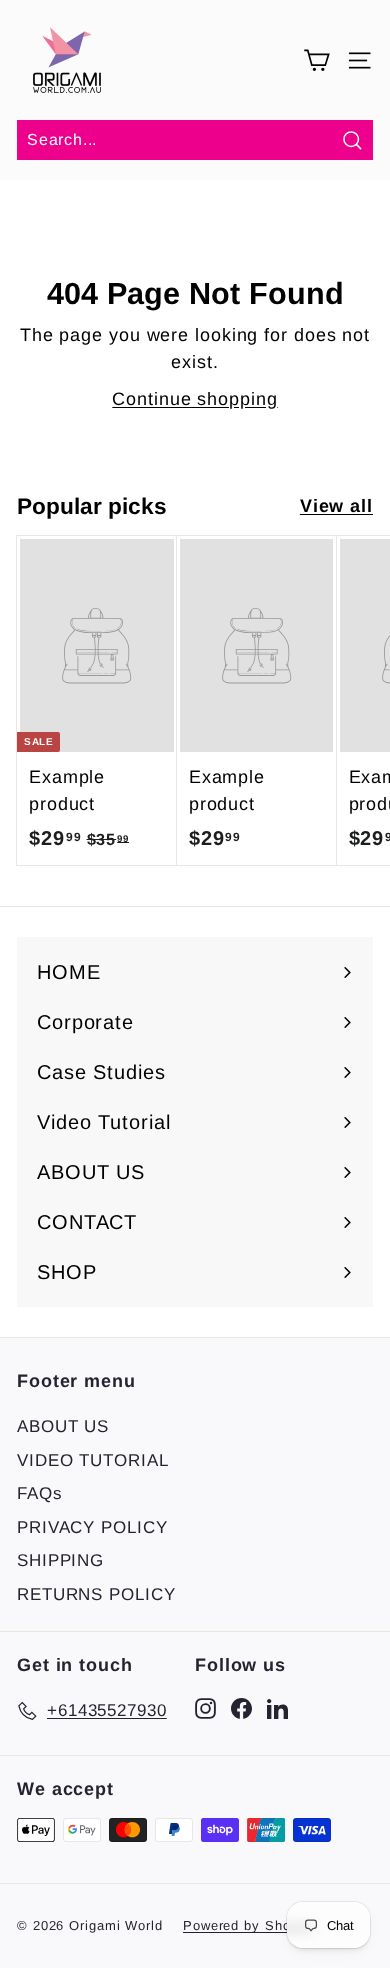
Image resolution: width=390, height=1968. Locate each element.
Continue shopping (194, 399)
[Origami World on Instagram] (205, 1707)
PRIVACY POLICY (92, 1527)
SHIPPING (60, 1560)
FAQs (40, 1493)
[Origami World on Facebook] (241, 1707)
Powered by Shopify (249, 1925)
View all (336, 506)
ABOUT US (63, 1426)
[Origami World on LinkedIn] (277, 1707)
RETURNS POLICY (96, 1594)
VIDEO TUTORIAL (93, 1460)
